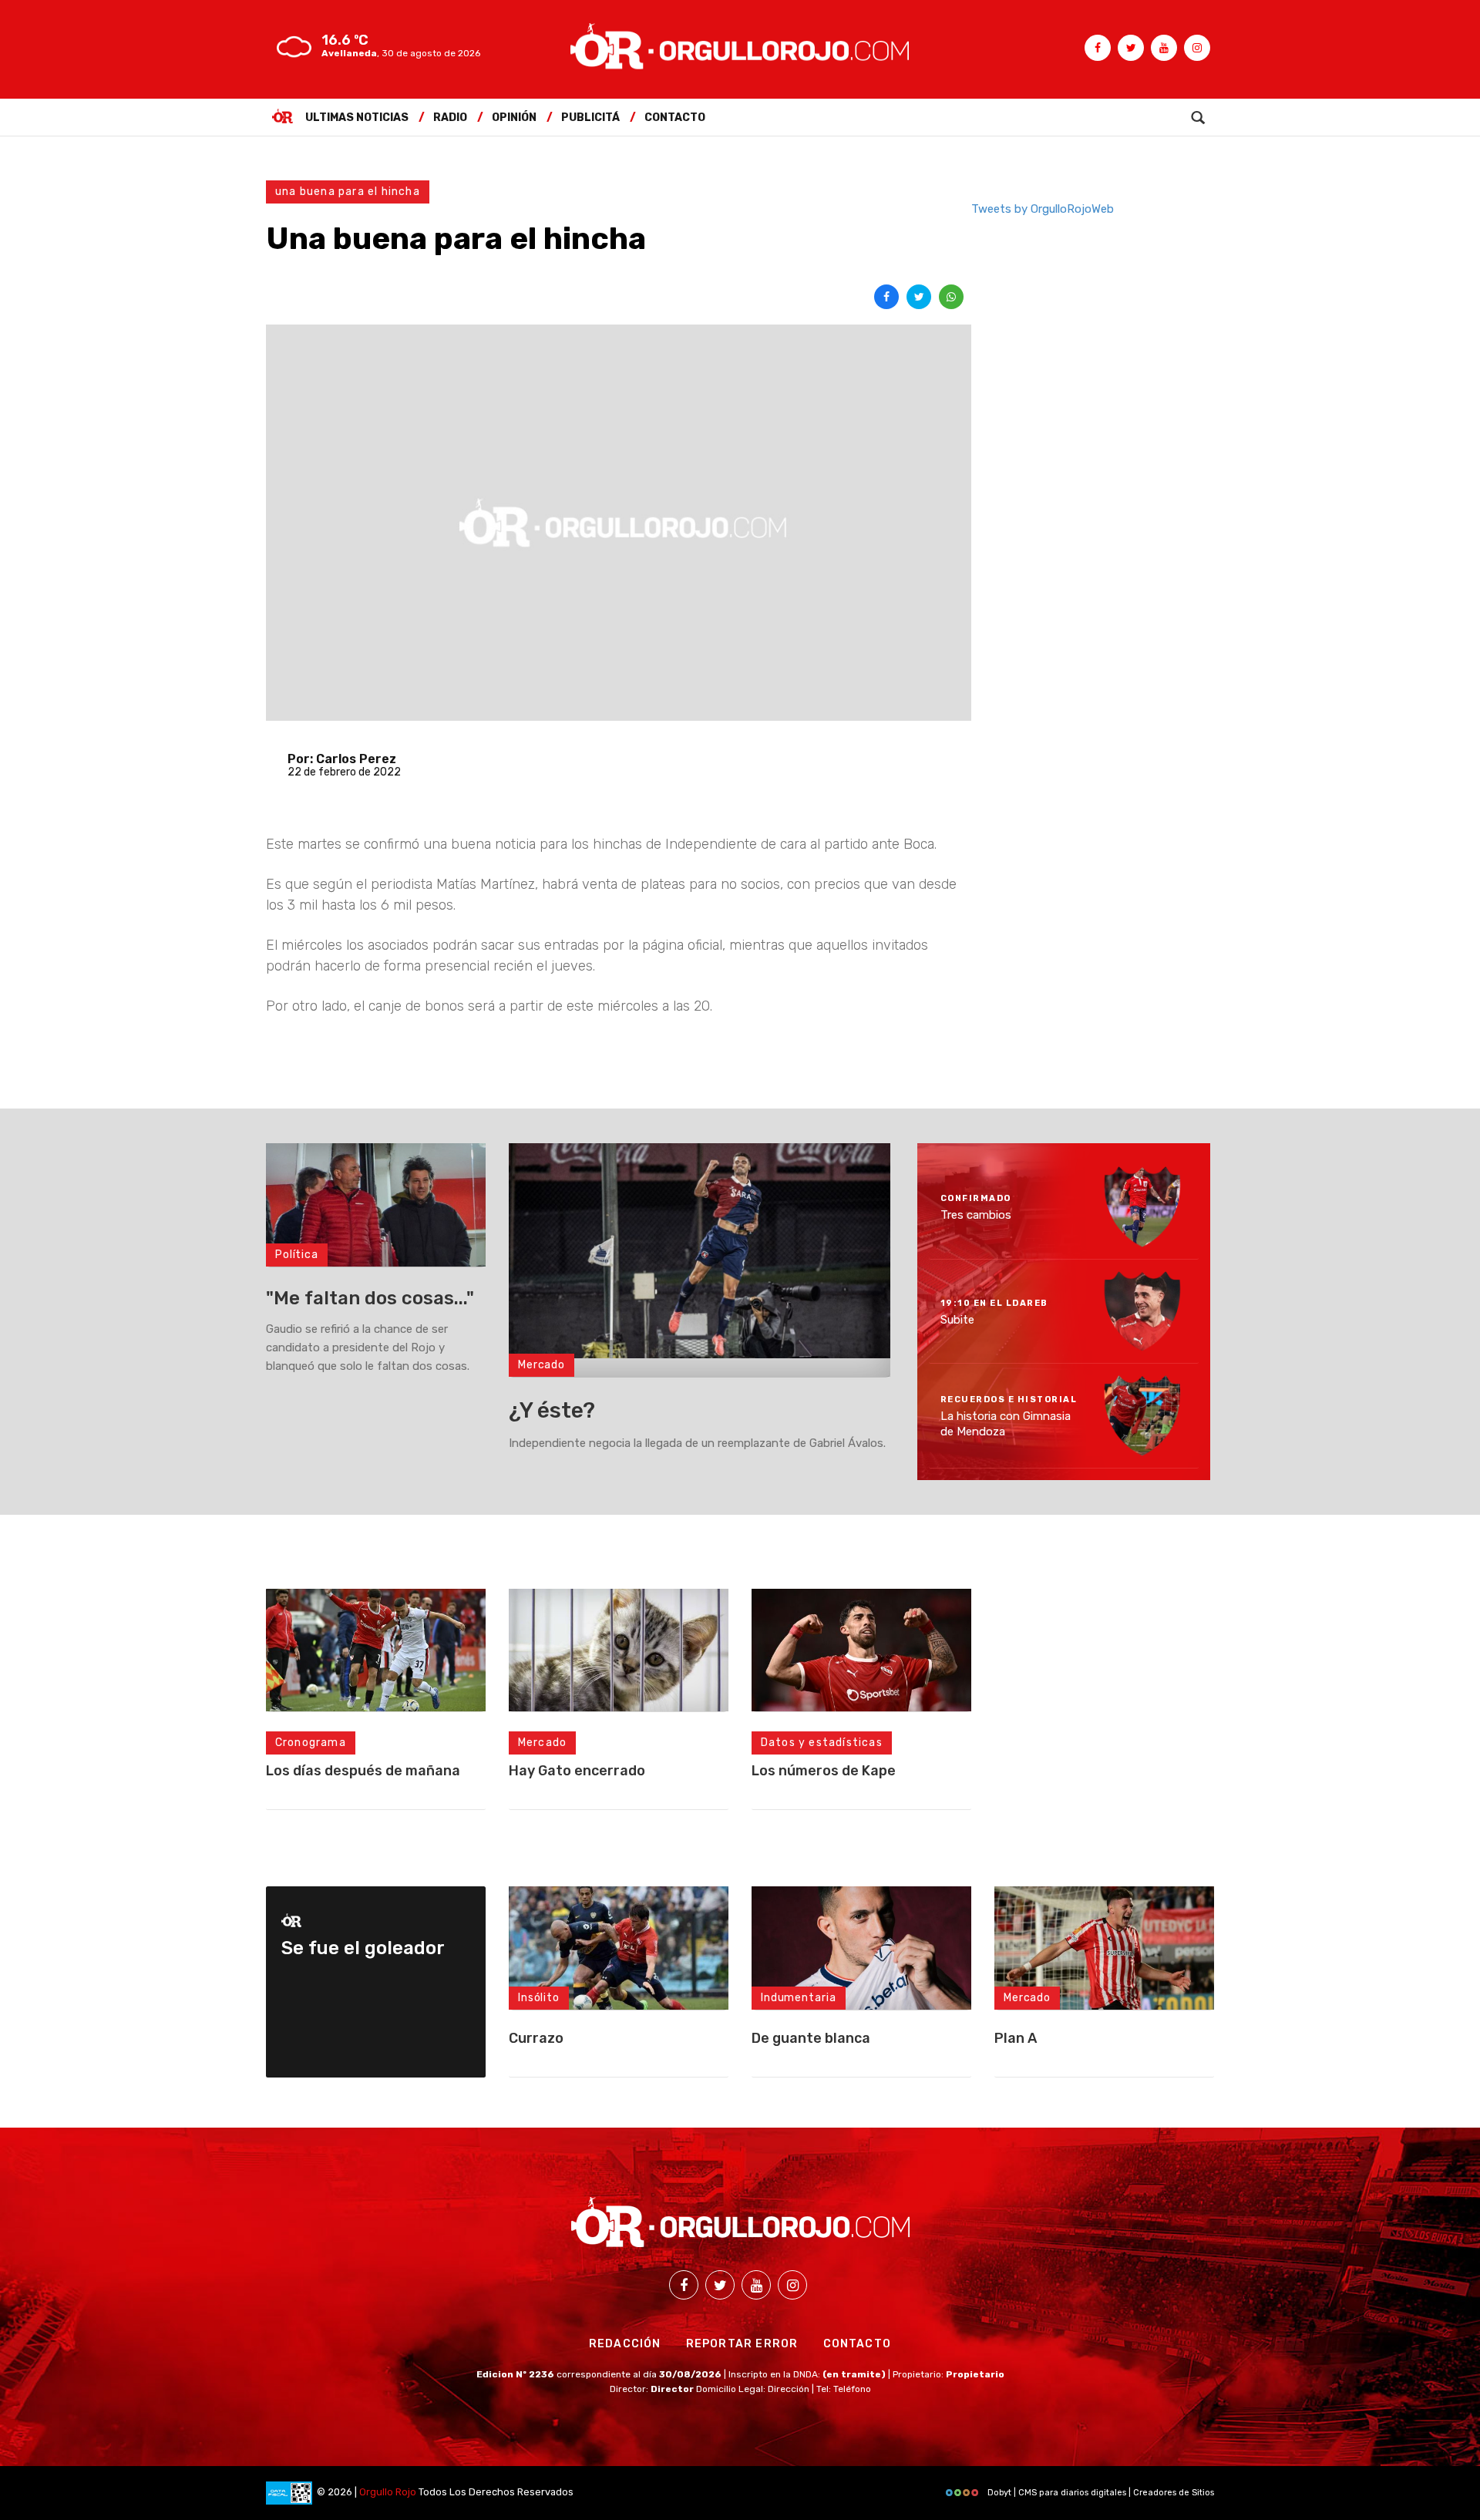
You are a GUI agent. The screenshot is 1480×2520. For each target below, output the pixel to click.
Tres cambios (976, 1215)
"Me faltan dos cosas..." (370, 1298)
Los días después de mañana (363, 1771)
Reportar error (742, 2344)
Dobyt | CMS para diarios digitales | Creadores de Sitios (1100, 2493)
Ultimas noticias (357, 118)
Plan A (1016, 2038)
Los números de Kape (824, 1771)
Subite (957, 1319)
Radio (450, 118)
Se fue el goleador (363, 1948)
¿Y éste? (552, 1410)
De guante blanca (811, 2038)
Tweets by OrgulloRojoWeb (1043, 209)
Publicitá (590, 118)
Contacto (675, 118)
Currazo (536, 2038)
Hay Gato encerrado (577, 1771)
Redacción (625, 2344)
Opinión (514, 118)
